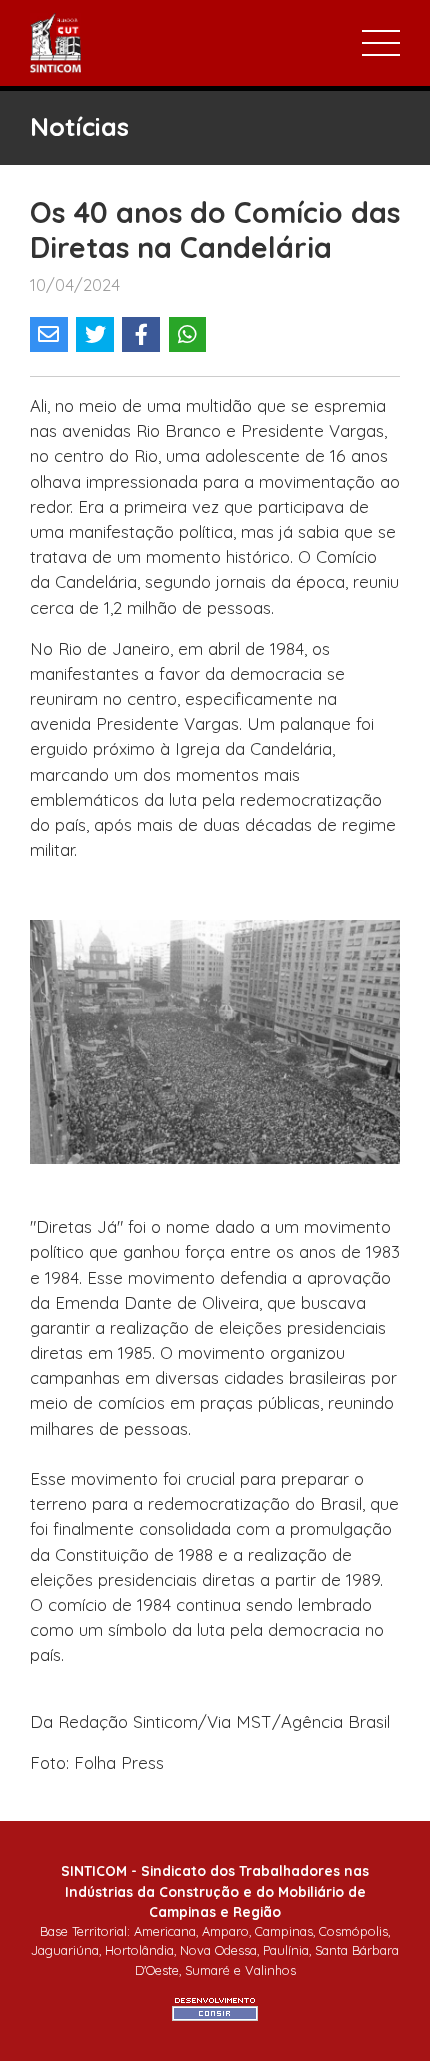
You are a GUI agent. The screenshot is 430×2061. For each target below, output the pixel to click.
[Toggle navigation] (381, 43)
